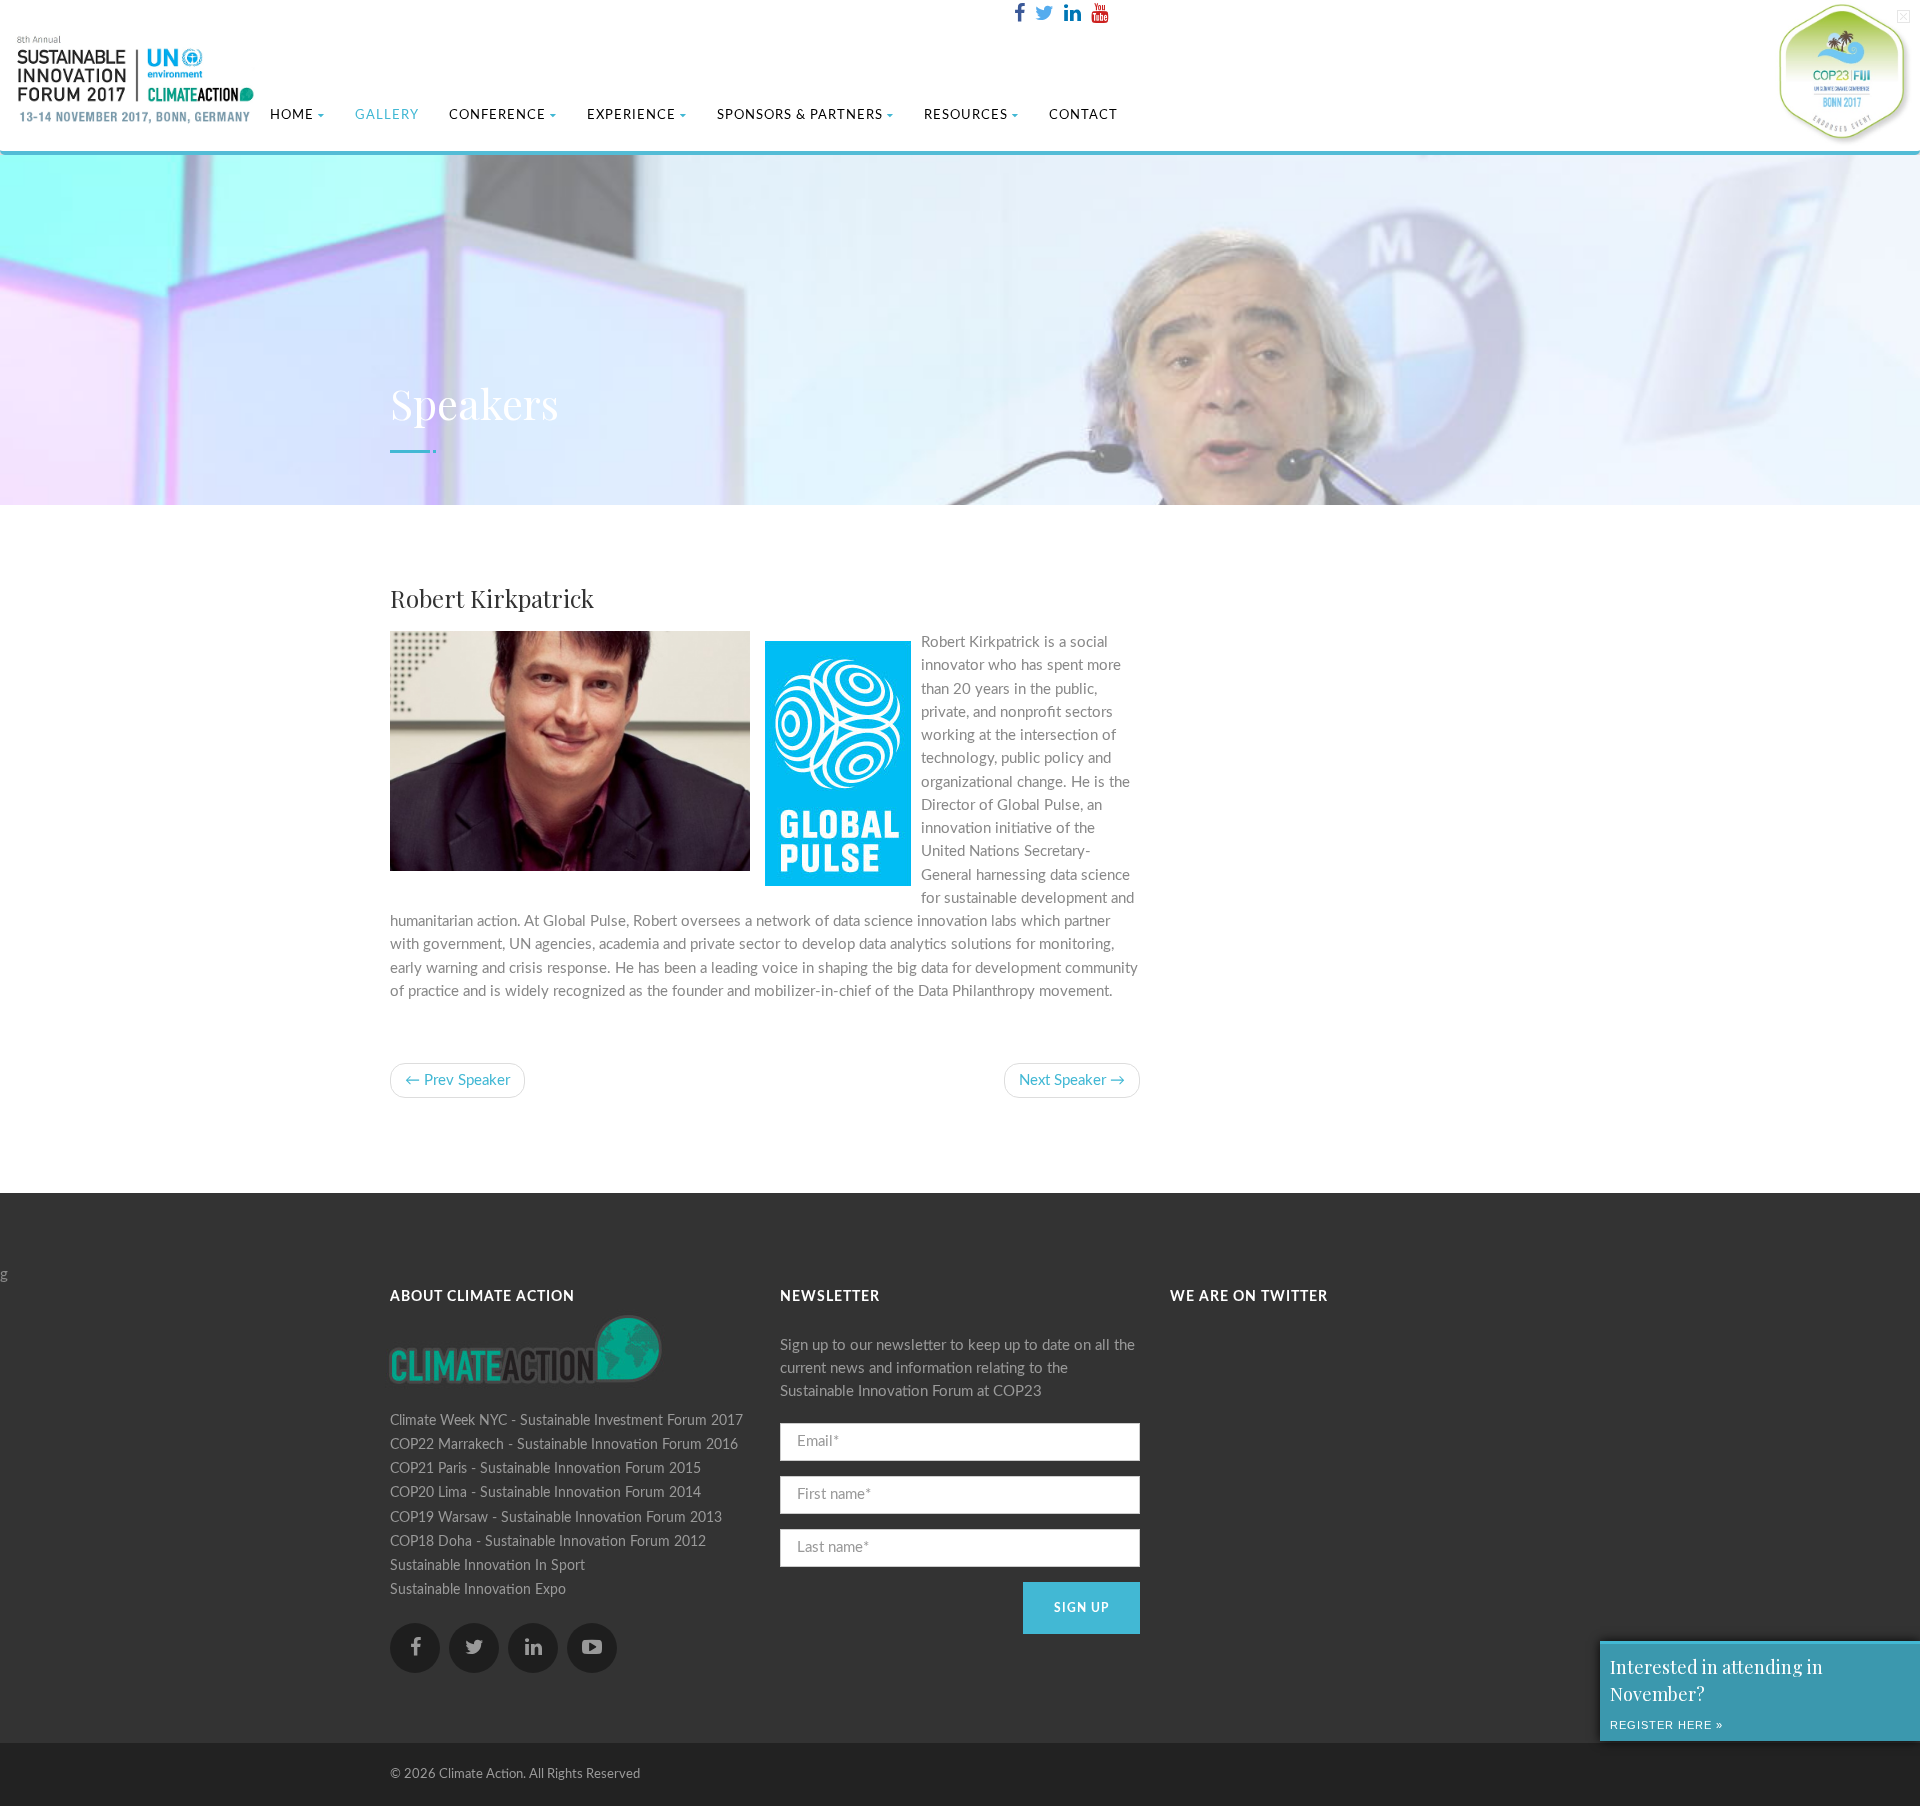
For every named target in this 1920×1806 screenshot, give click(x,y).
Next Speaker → (1072, 1080)
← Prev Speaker (457, 1080)
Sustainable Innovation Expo (478, 1590)
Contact (1083, 115)
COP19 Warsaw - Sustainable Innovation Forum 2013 (556, 1518)
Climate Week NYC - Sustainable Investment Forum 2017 (566, 1421)
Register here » (1666, 1725)
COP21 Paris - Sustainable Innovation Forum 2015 (545, 1469)
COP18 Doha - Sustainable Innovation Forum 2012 (548, 1542)
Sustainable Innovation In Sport (487, 1566)
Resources (966, 115)
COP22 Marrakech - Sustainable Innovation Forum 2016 (564, 1445)
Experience (631, 115)
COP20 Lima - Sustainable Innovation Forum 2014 (545, 1493)
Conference (497, 115)
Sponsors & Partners (800, 115)
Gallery (387, 115)
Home (292, 115)
